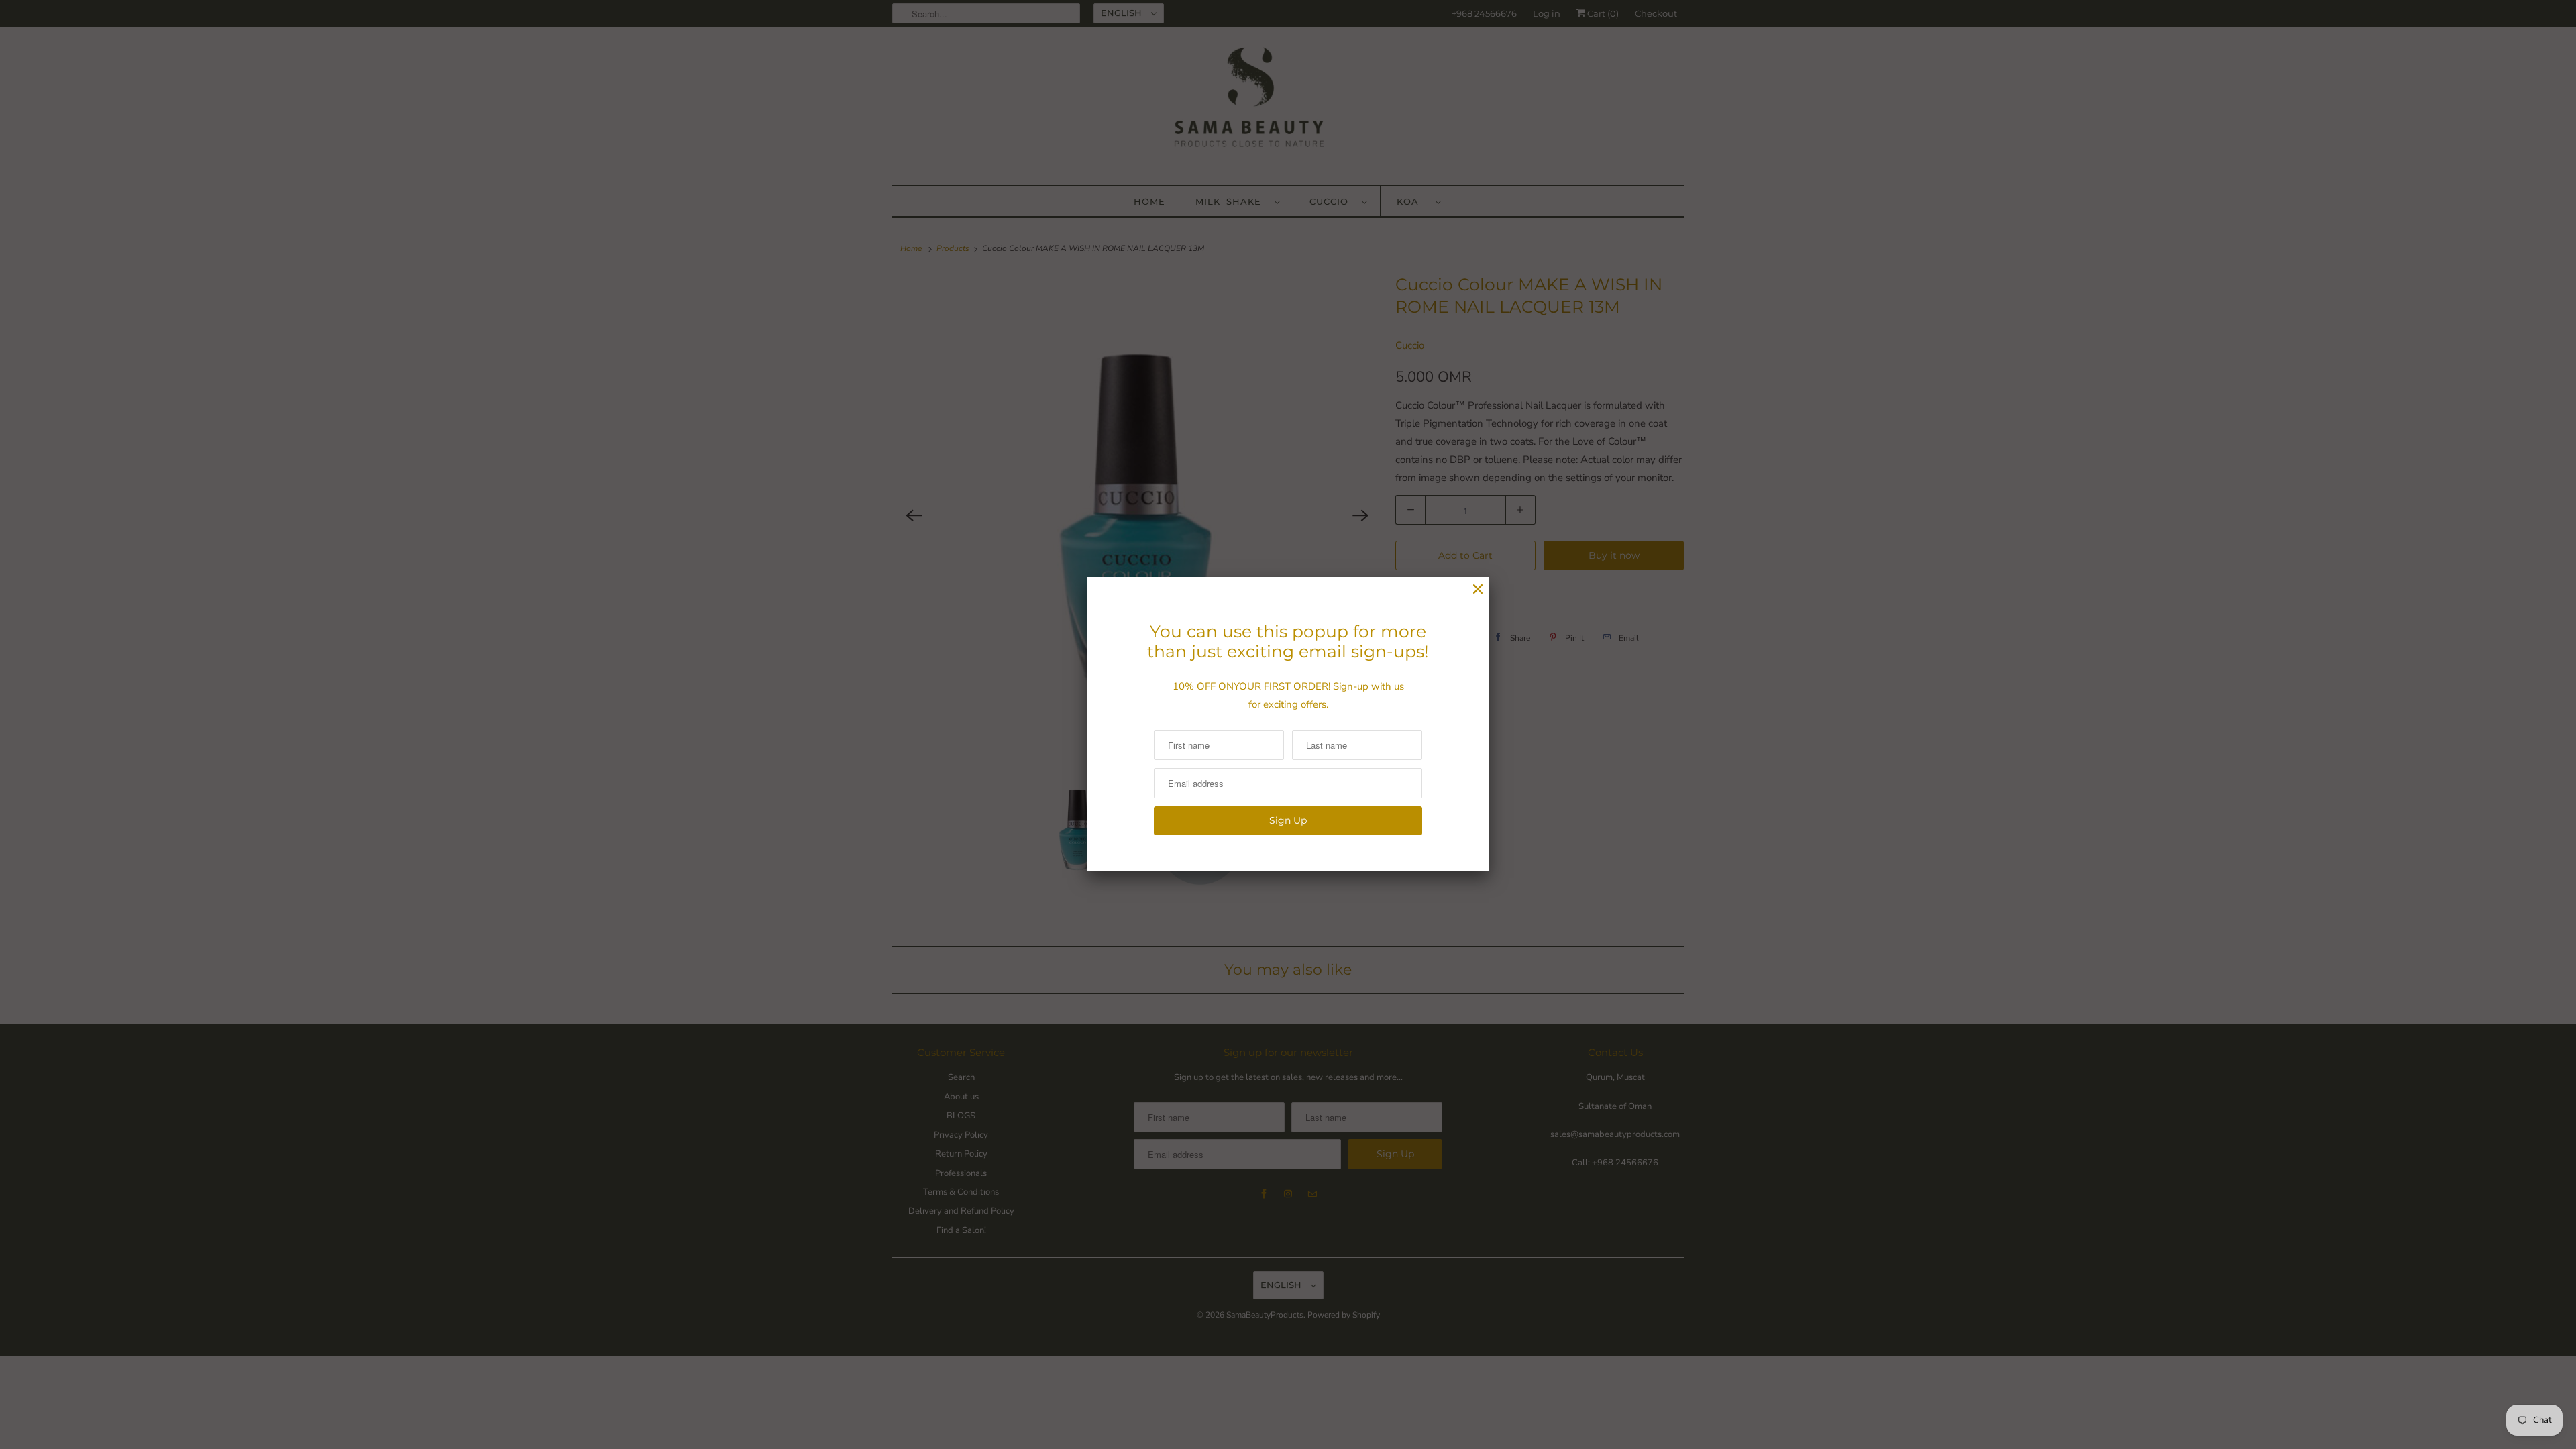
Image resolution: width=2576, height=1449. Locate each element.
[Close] (1478, 589)
